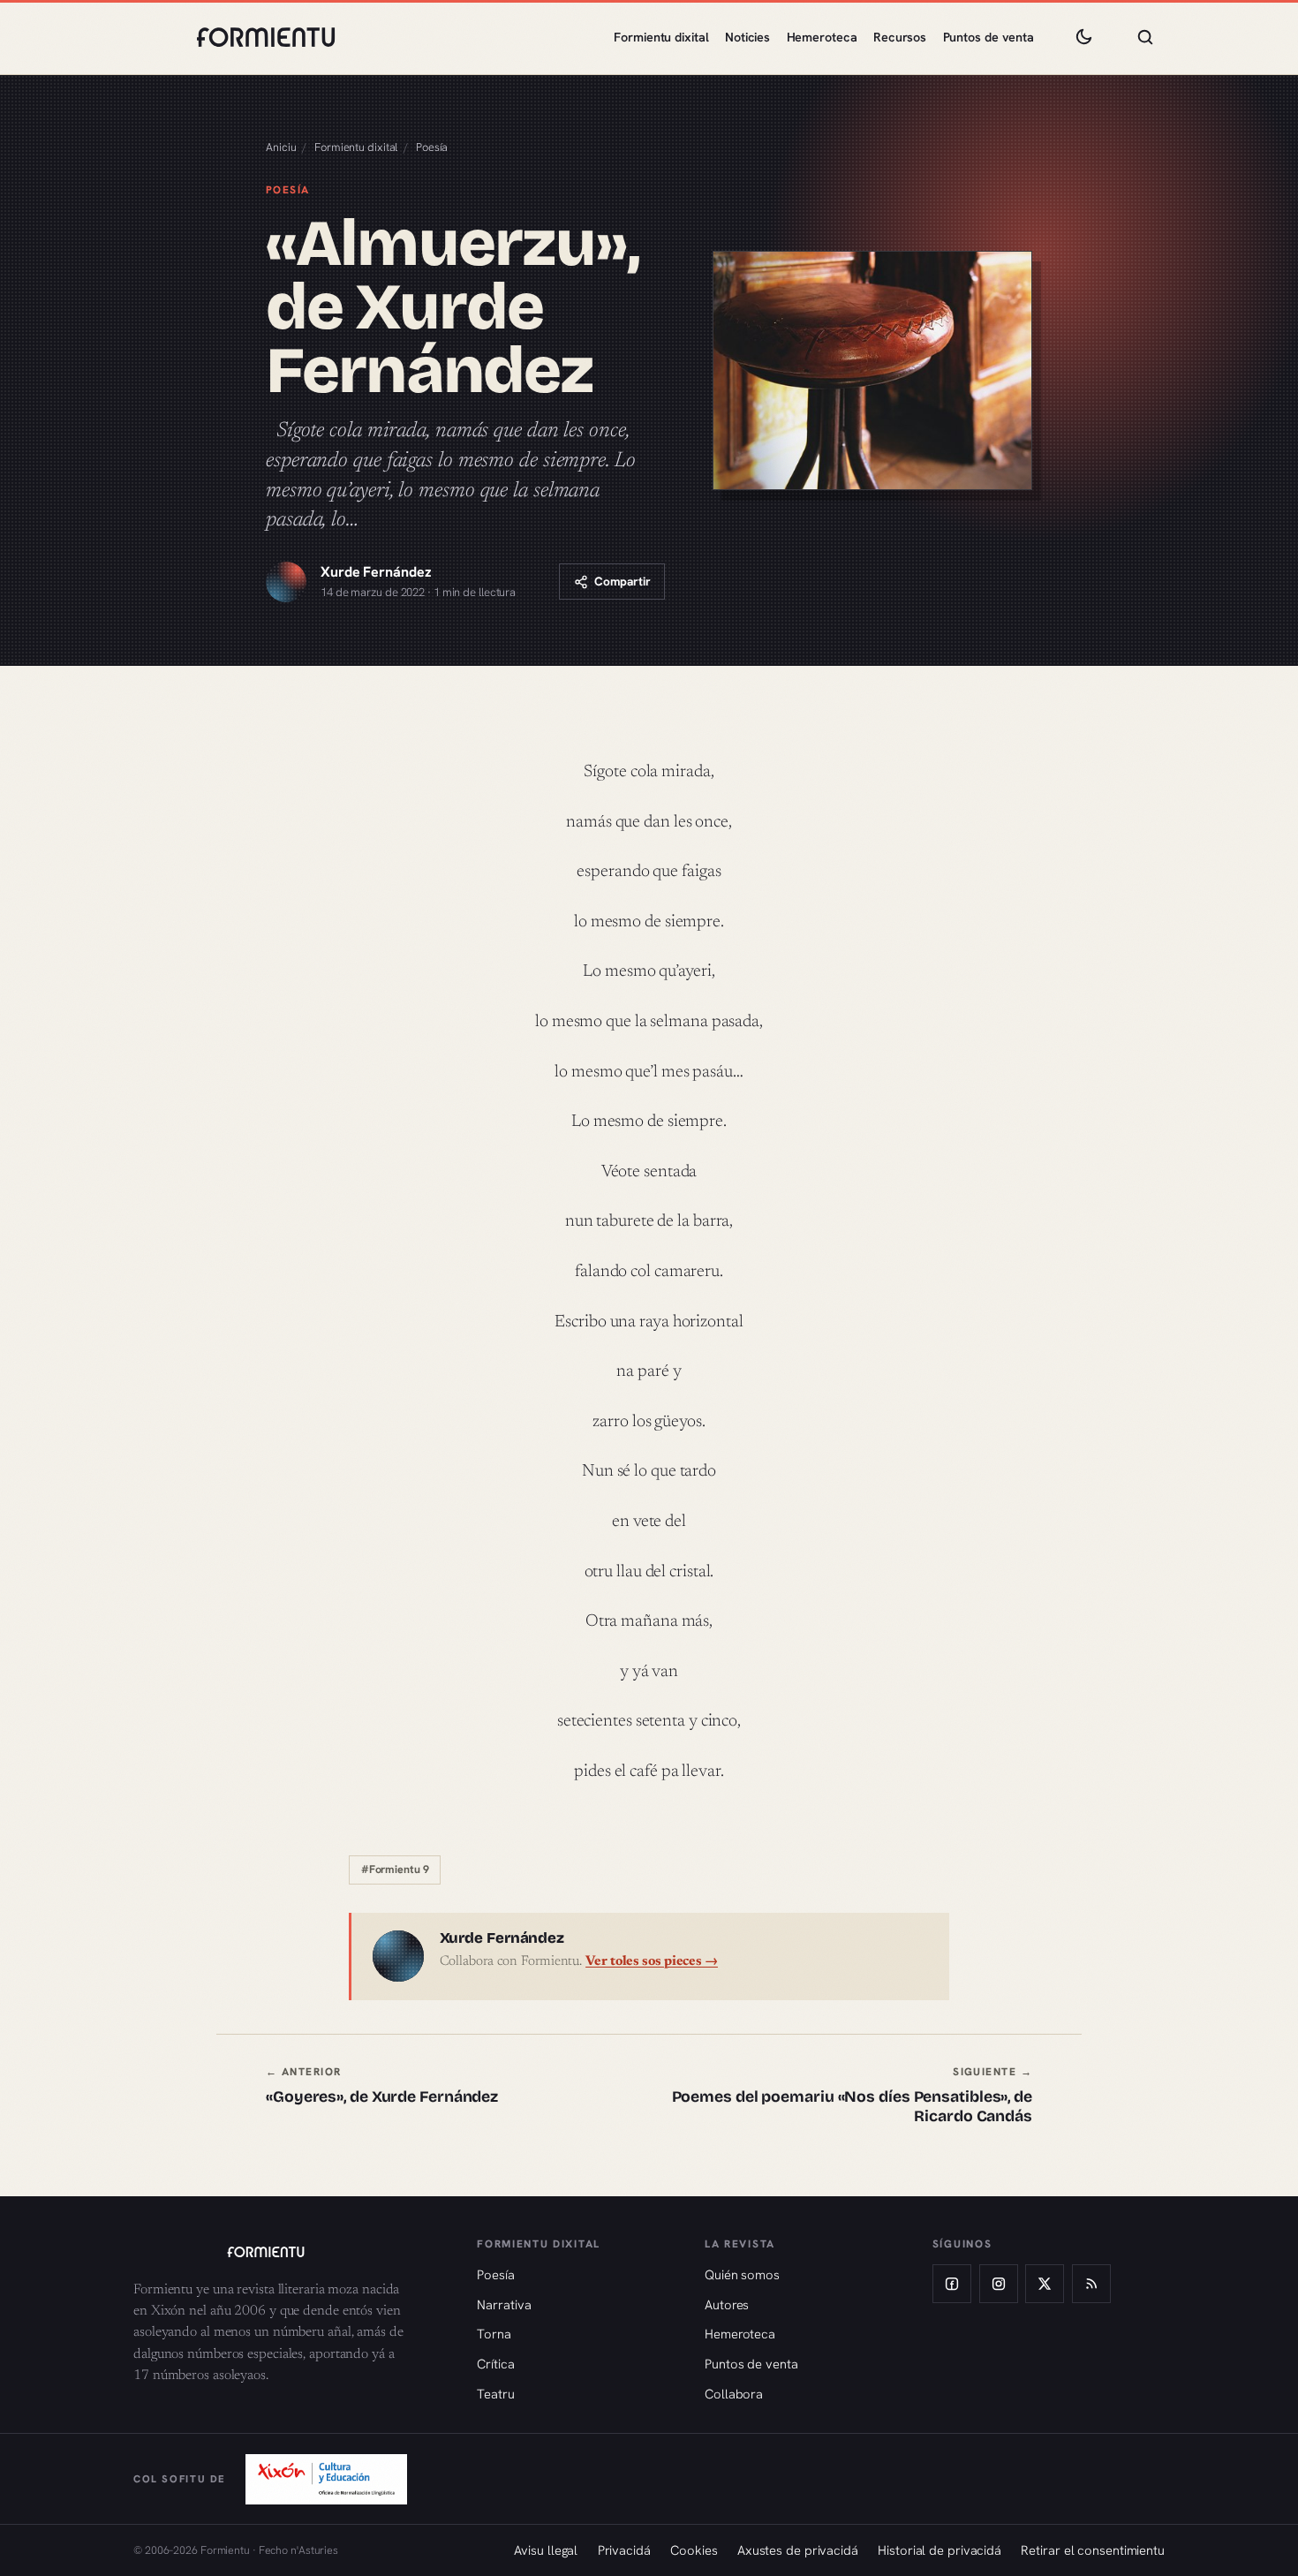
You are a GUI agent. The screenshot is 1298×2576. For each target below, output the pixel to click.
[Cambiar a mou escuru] (1083, 37)
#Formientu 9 (395, 1870)
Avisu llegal (546, 2550)
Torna (494, 2334)
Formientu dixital (661, 37)
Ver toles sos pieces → (652, 1962)
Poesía (432, 147)
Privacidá (624, 2550)
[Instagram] (999, 2284)
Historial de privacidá (940, 2550)
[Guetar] (1145, 37)
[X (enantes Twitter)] (1045, 2284)
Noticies (747, 37)
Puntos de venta (989, 37)
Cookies (694, 2550)
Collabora (734, 2394)
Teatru (495, 2394)
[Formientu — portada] (266, 37)
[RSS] (1091, 2284)
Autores (727, 2304)
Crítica (495, 2364)
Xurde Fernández (376, 572)
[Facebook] (952, 2284)
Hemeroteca (822, 37)
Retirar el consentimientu (1093, 2550)
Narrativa (504, 2304)
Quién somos (742, 2274)
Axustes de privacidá (798, 2550)
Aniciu (281, 147)
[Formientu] (288, 2252)
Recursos (900, 37)
